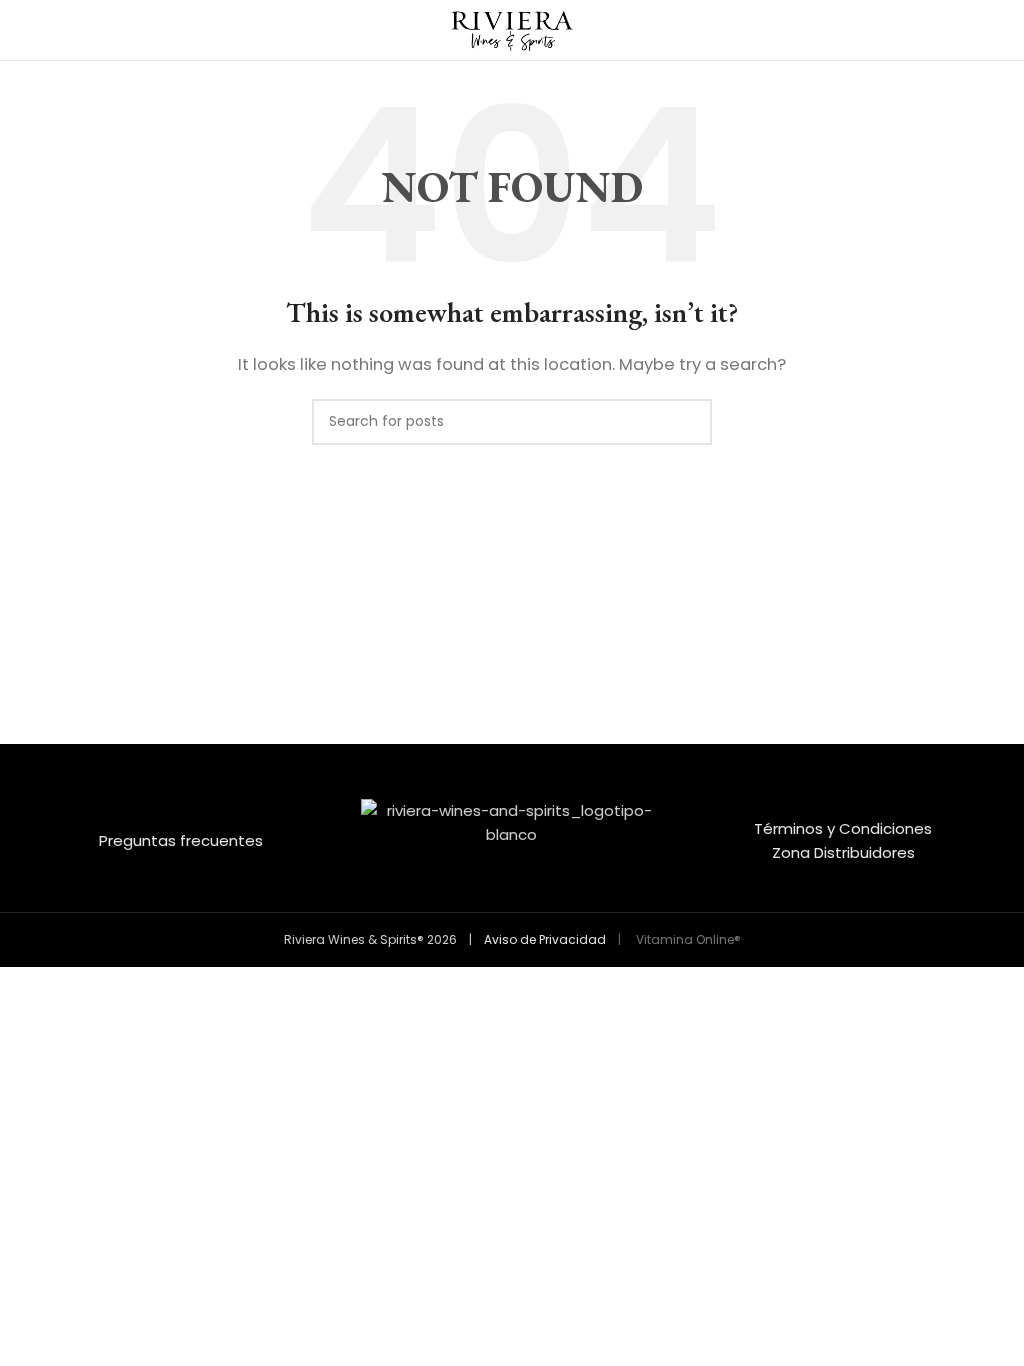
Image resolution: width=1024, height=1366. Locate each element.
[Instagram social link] (525, 897)
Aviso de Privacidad (545, 939)
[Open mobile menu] (23, 30)
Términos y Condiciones (843, 828)
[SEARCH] (689, 422)
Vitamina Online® (687, 939)
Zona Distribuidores (843, 852)
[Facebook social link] (499, 897)
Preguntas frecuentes (181, 840)
